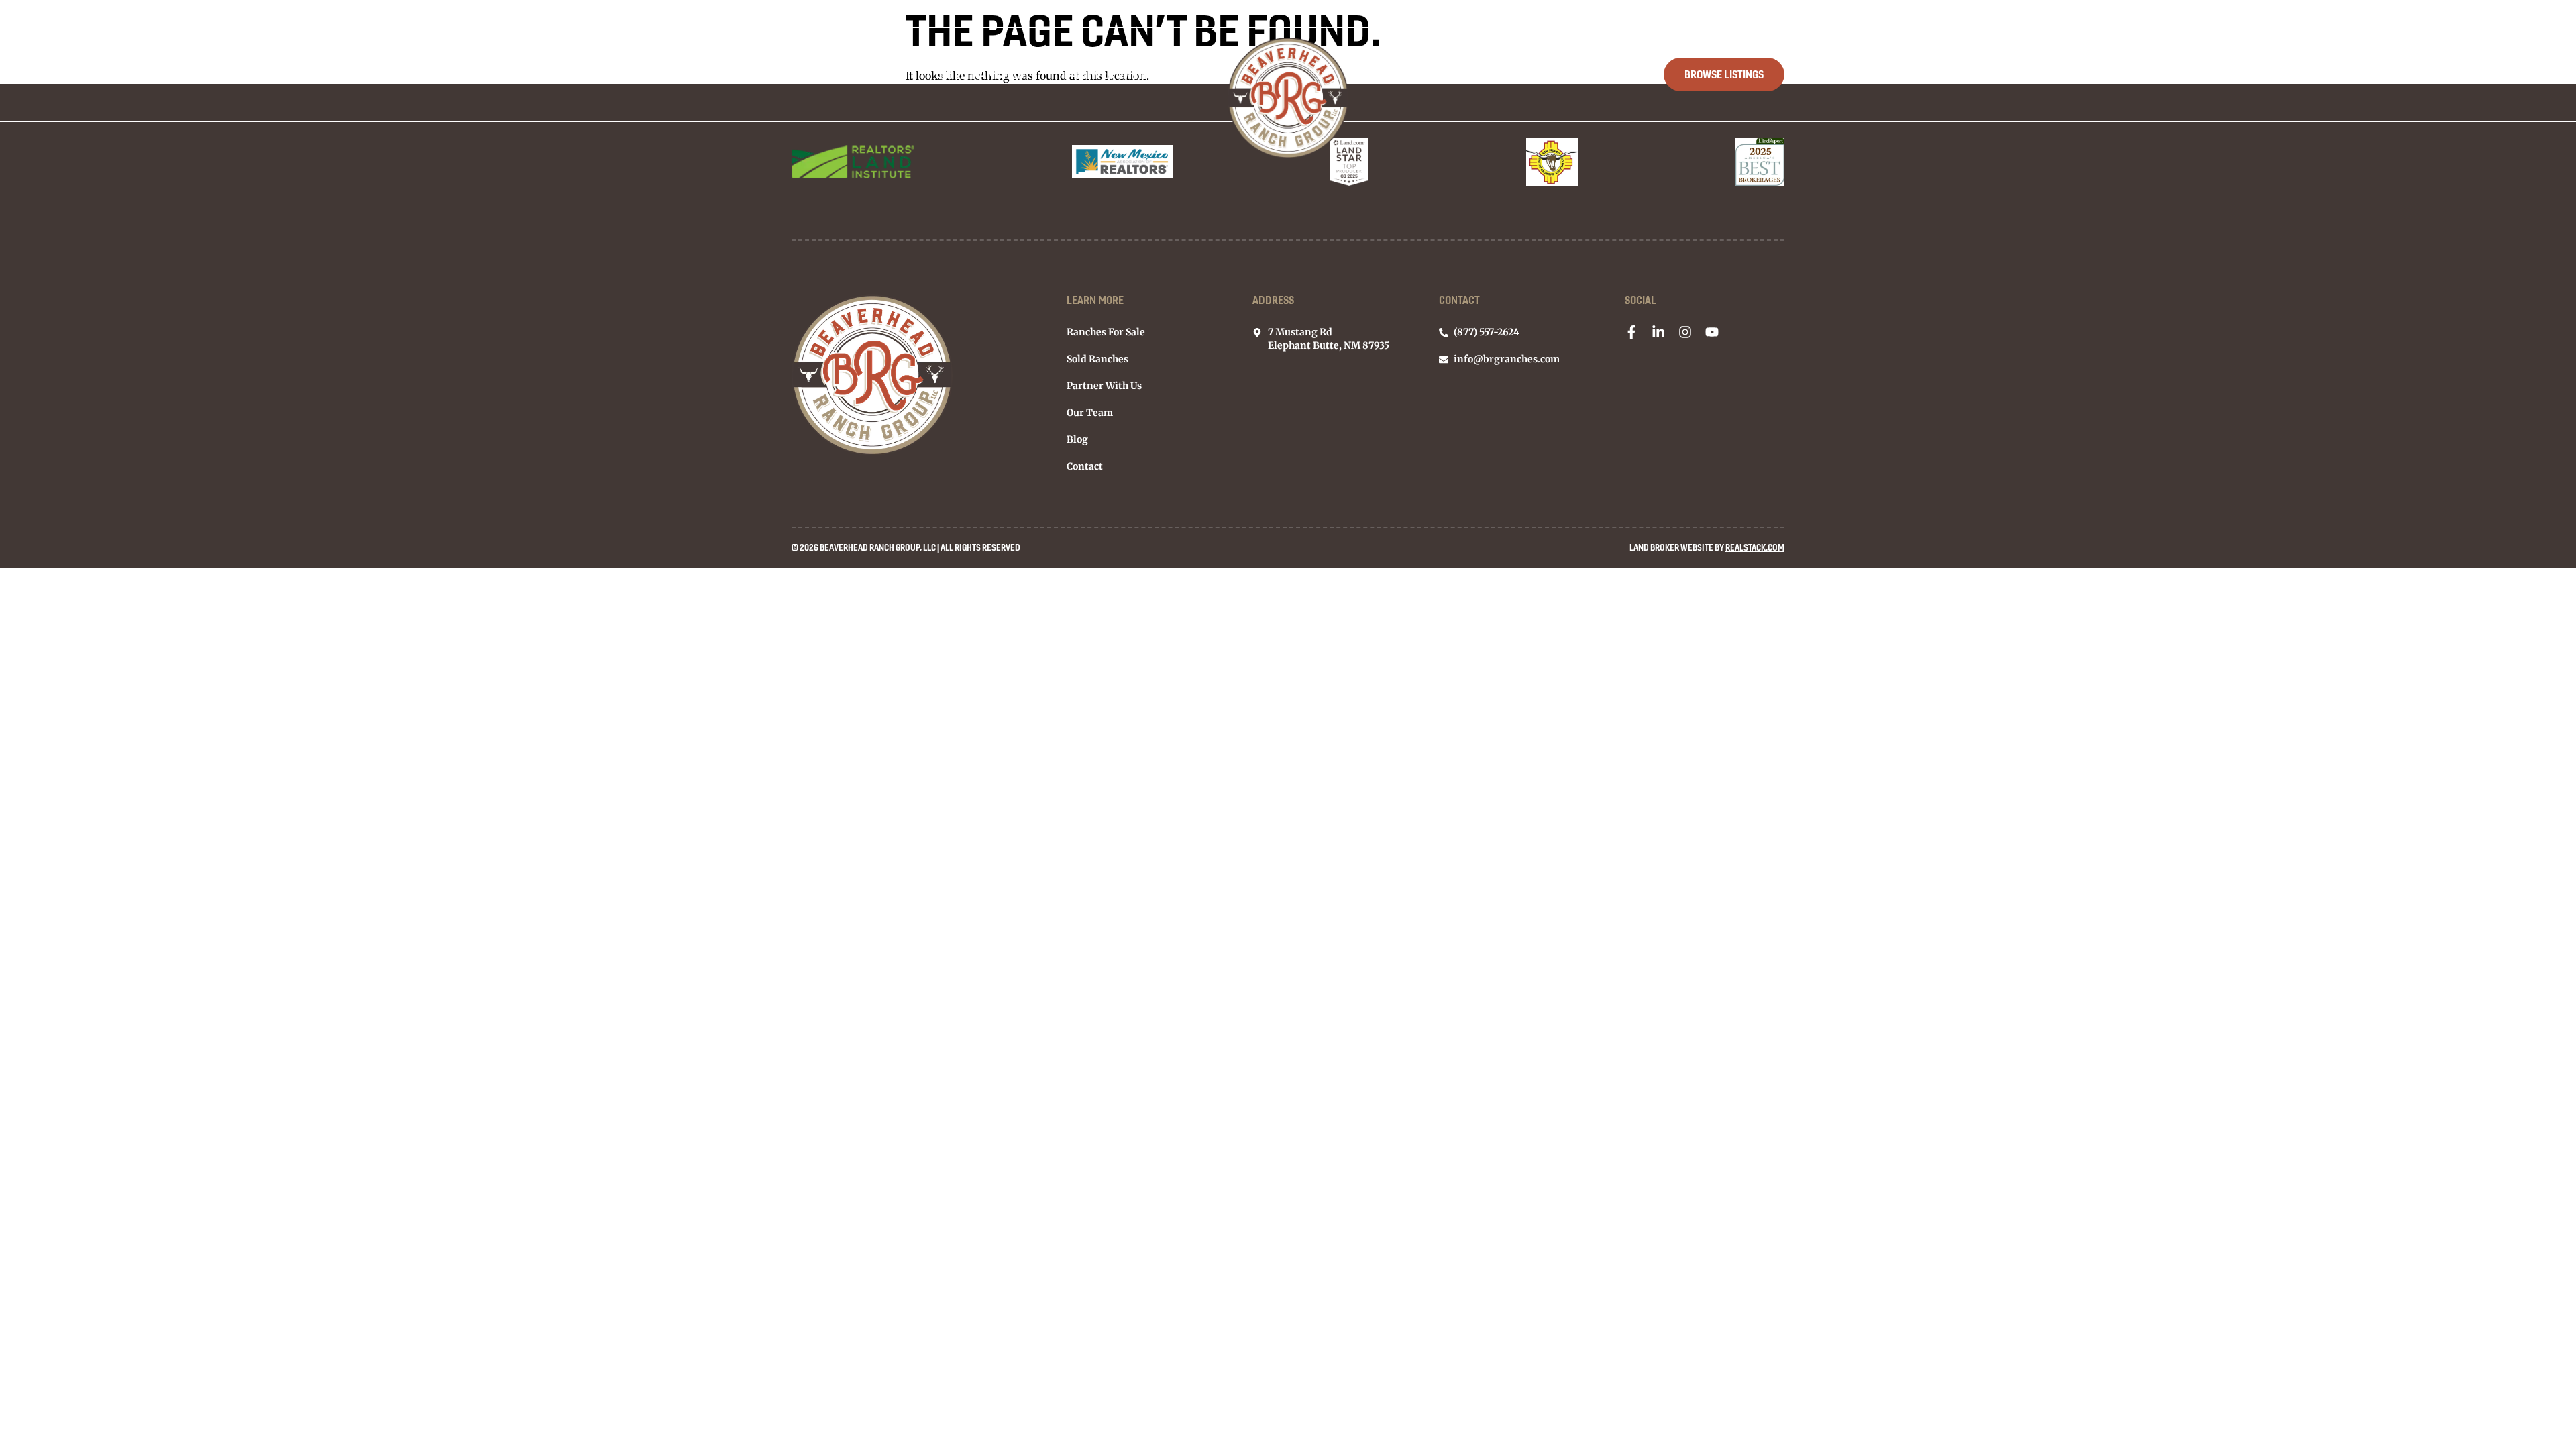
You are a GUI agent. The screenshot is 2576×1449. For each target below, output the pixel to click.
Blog (1517, 74)
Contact (1598, 74)
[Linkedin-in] (1658, 332)
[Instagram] (1685, 332)
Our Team (1433, 74)
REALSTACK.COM (1755, 547)
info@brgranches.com (1649, 13)
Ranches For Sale (845, 74)
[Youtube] (1712, 332)
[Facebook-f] (1631, 332)
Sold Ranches (981, 74)
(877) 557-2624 (1756, 13)
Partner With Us (1114, 74)
